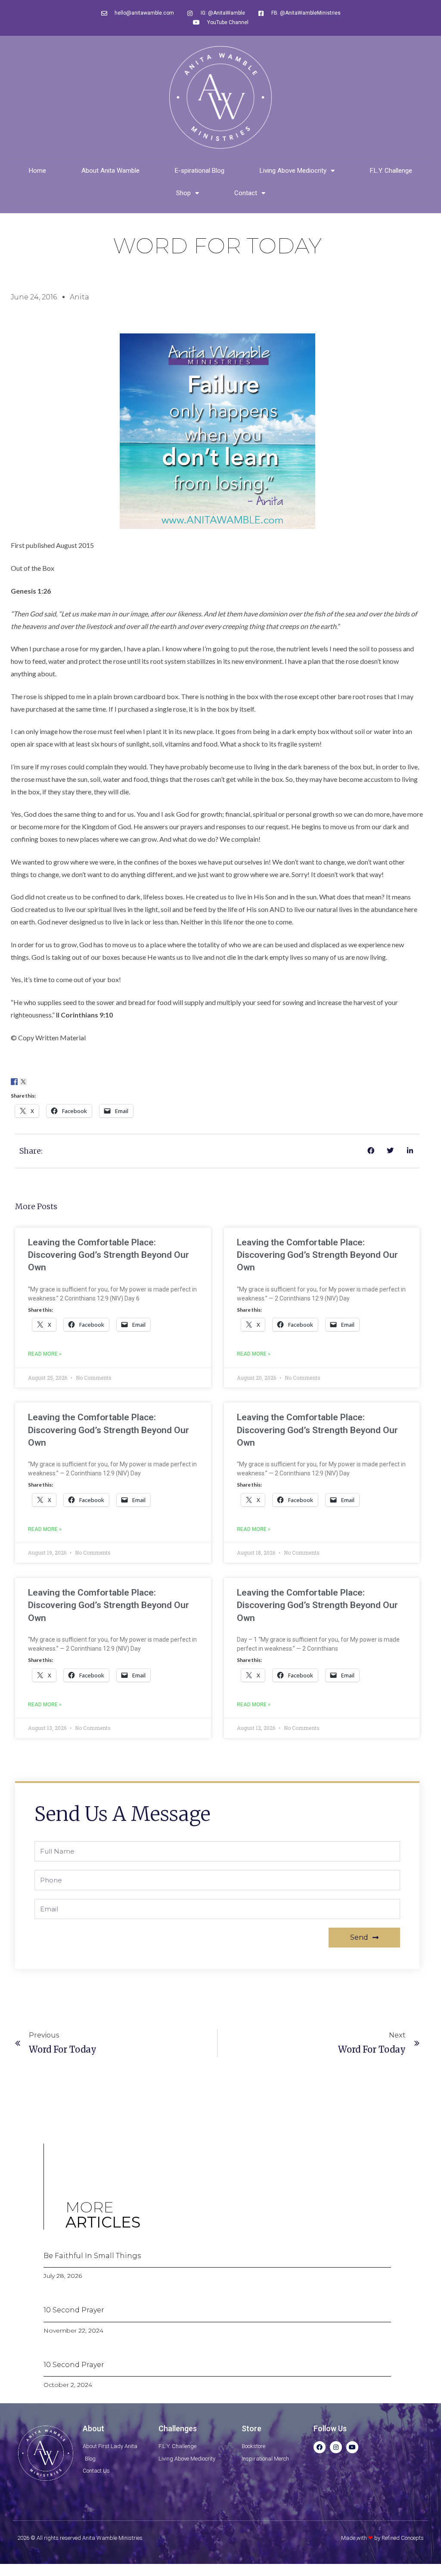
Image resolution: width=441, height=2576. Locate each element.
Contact (246, 193)
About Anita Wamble (110, 171)
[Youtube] (352, 2447)
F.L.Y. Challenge (391, 171)
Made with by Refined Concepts (382, 2538)
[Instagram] (336, 2447)
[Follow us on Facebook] (14, 1082)
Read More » (45, 1354)
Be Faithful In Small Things (92, 2256)
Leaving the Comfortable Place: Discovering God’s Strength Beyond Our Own (109, 1255)
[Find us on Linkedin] (32, 1082)
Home (37, 171)
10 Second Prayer (74, 2310)
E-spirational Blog (200, 171)
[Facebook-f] (320, 2447)
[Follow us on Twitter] (23, 1082)
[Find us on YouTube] (50, 1082)
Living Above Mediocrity (293, 171)
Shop (183, 193)
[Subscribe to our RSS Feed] (41, 1082)
